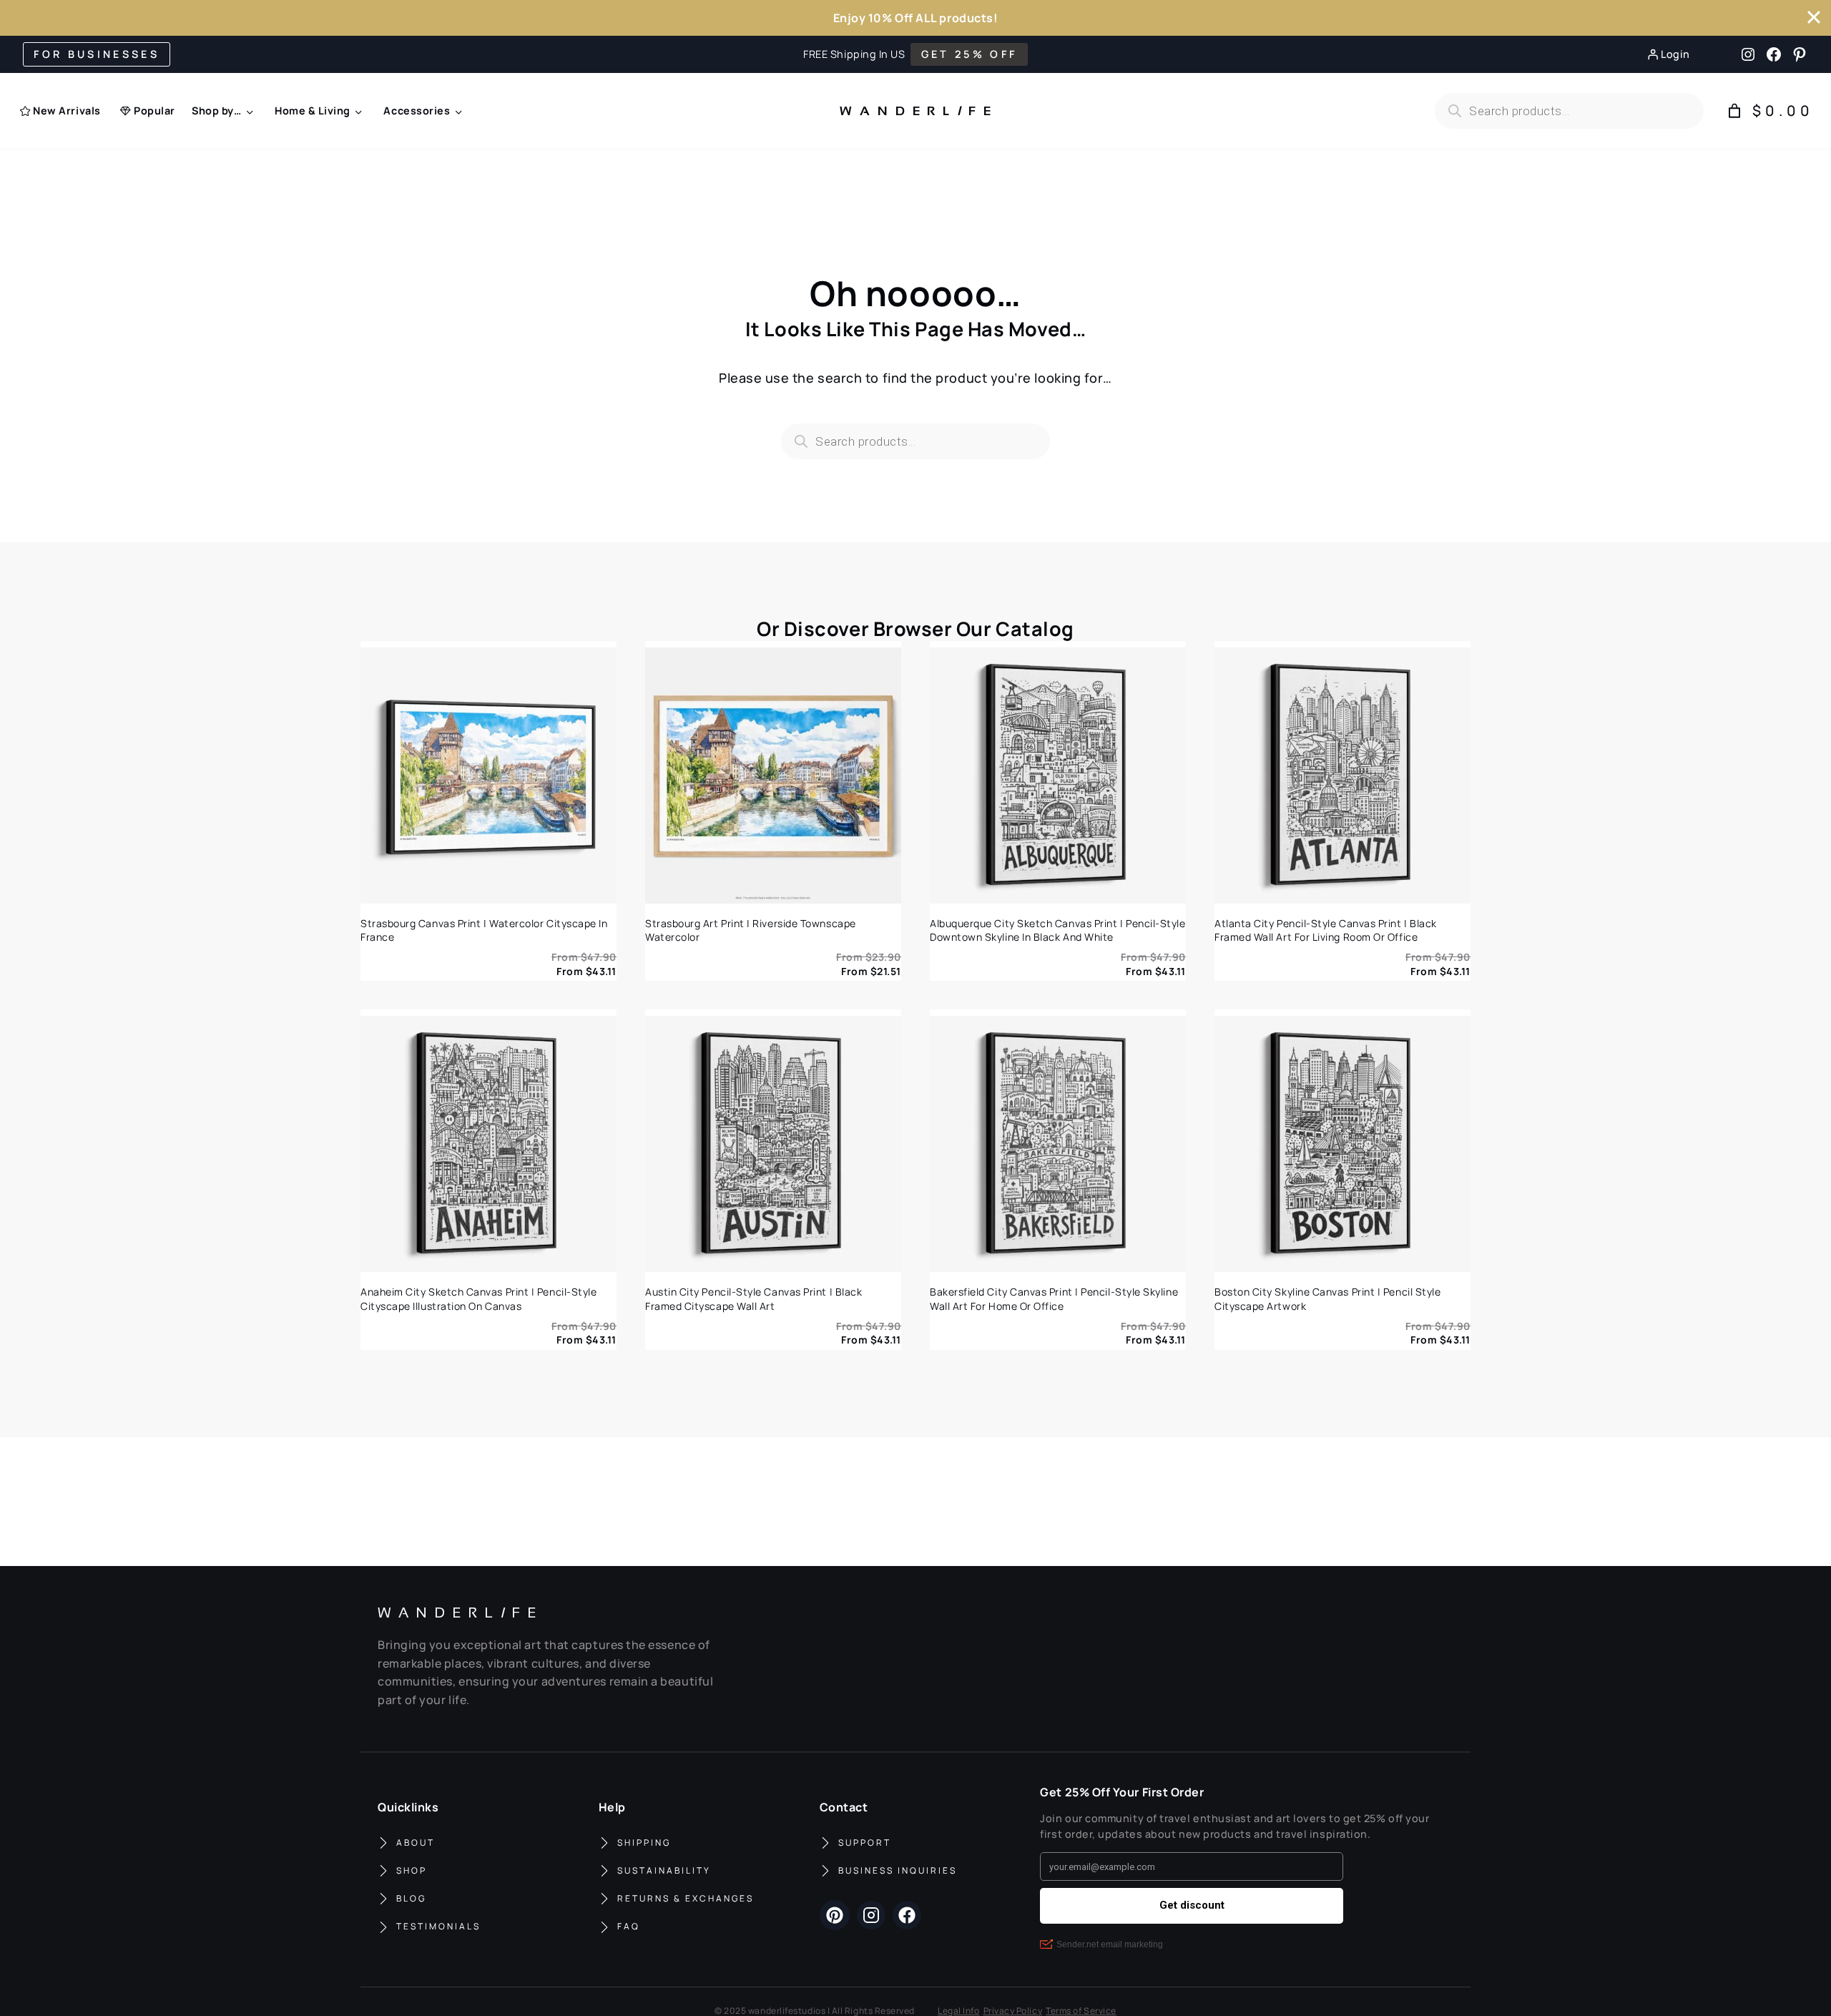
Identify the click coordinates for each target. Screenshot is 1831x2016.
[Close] (1814, 17)
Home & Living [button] (313, 111)
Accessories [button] (417, 111)
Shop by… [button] (216, 111)
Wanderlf (911, 111)
